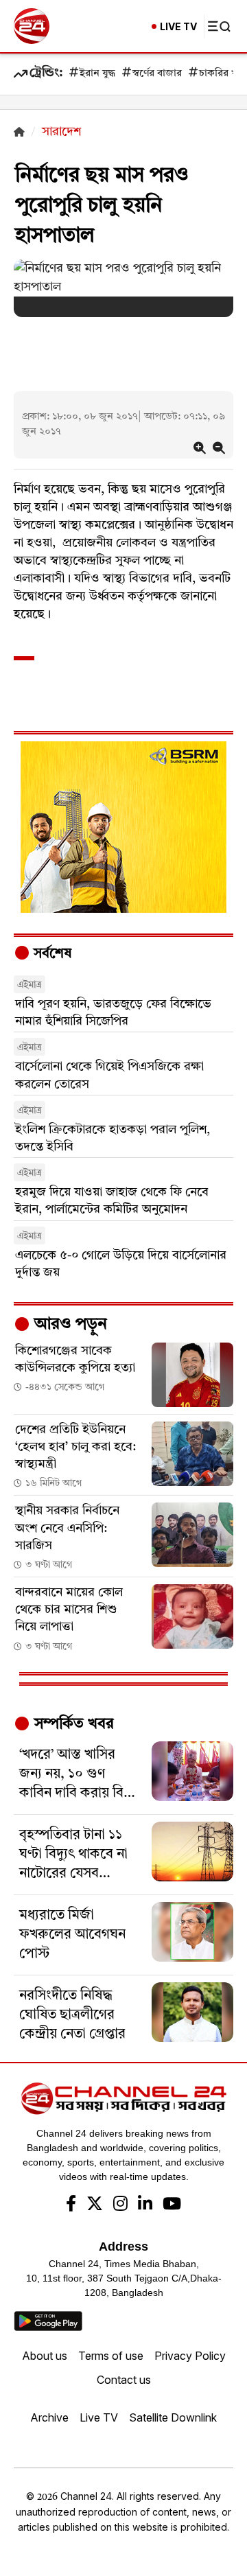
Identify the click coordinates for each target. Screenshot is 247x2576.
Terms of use (111, 2356)
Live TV (99, 2417)
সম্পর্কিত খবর (72, 1724)
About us (45, 2356)
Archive (49, 2417)
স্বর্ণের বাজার (157, 74)
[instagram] (120, 2205)
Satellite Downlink (173, 2417)
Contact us (124, 2380)
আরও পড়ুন (69, 1325)
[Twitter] (95, 2205)
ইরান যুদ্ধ (97, 74)
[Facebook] (71, 2205)
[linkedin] (145, 2205)
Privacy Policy (190, 2356)
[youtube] (172, 2205)
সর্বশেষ (51, 954)
